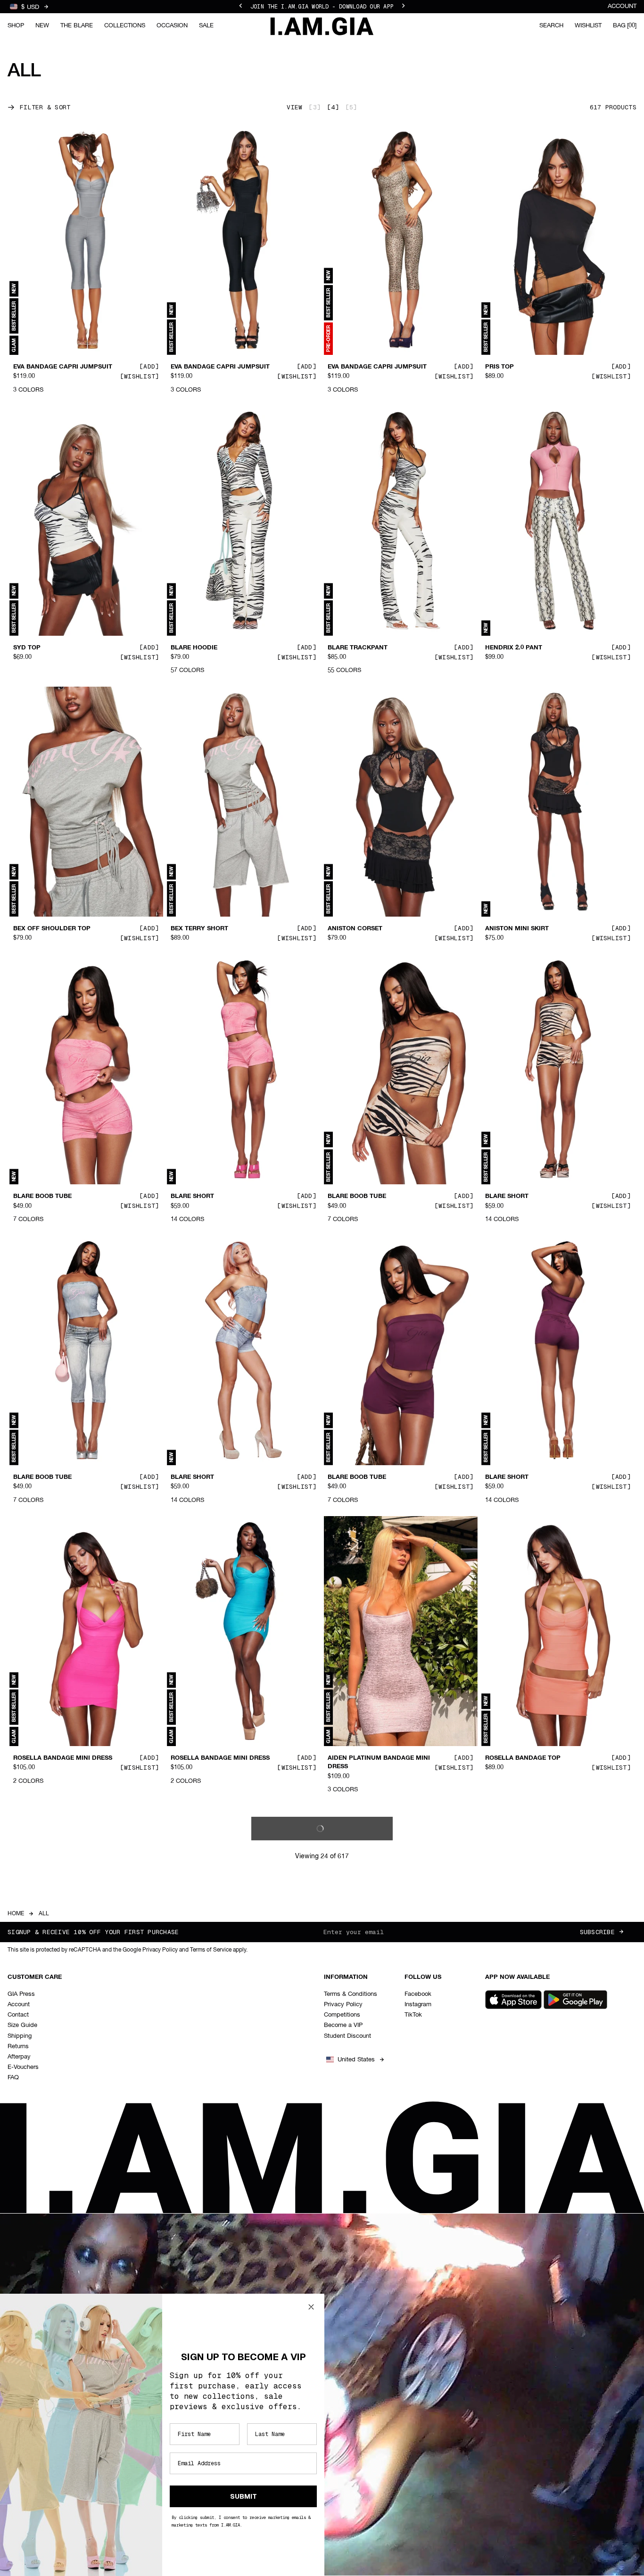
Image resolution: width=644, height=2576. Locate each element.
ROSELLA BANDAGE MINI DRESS (63, 1758)
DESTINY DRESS (510, 2048)
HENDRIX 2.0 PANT (514, 648)
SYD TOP (27, 648)
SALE (206, 26)
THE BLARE (77, 26)
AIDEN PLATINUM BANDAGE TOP (378, 2315)
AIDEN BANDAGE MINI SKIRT (57, 2048)
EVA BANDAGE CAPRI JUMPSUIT (63, 367)
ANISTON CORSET (355, 929)
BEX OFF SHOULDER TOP (52, 929)
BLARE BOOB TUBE (42, 1197)
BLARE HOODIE (194, 648)
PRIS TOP (500, 367)
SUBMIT (244, 2496)
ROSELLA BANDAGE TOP (523, 1758)
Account (622, 6)
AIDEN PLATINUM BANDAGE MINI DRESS (379, 1763)
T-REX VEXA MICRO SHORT (368, 2048)
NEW (42, 26)
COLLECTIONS (125, 26)
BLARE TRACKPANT (358, 648)
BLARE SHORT (192, 1197)
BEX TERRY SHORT (199, 929)
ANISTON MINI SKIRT (517, 929)
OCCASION (172, 26)
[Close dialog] (311, 2307)
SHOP (16, 26)
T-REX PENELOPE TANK (206, 2048)
